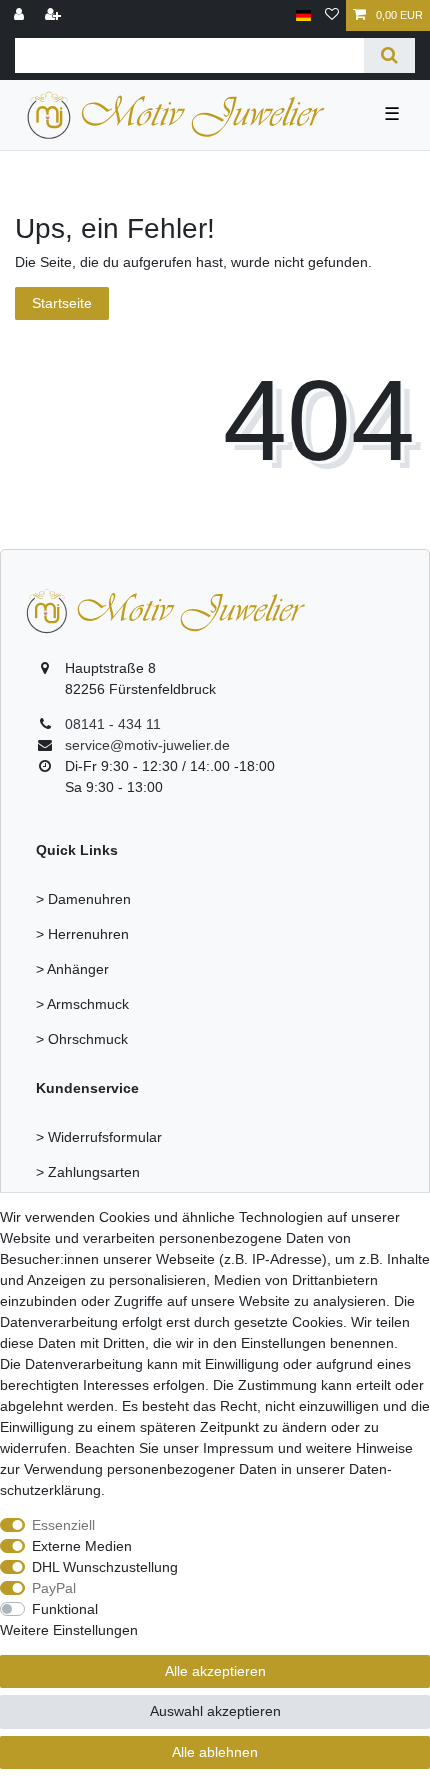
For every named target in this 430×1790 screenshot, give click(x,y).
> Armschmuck (82, 1004)
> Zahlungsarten (88, 1172)
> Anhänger (72, 969)
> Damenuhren (83, 899)
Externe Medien (82, 1546)
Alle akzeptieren (215, 1671)
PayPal (54, 1588)
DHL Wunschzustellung (105, 1567)
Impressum (238, 1448)
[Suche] (389, 55)
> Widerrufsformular (99, 1137)
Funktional (65, 1609)
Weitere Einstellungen (69, 1630)
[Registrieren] (55, 15)
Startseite (62, 303)
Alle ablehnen (215, 1752)
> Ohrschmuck (82, 1039)
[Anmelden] (21, 15)
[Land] (303, 15)
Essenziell (63, 1525)
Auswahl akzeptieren (215, 1711)
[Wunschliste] (332, 15)
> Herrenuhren (82, 934)
